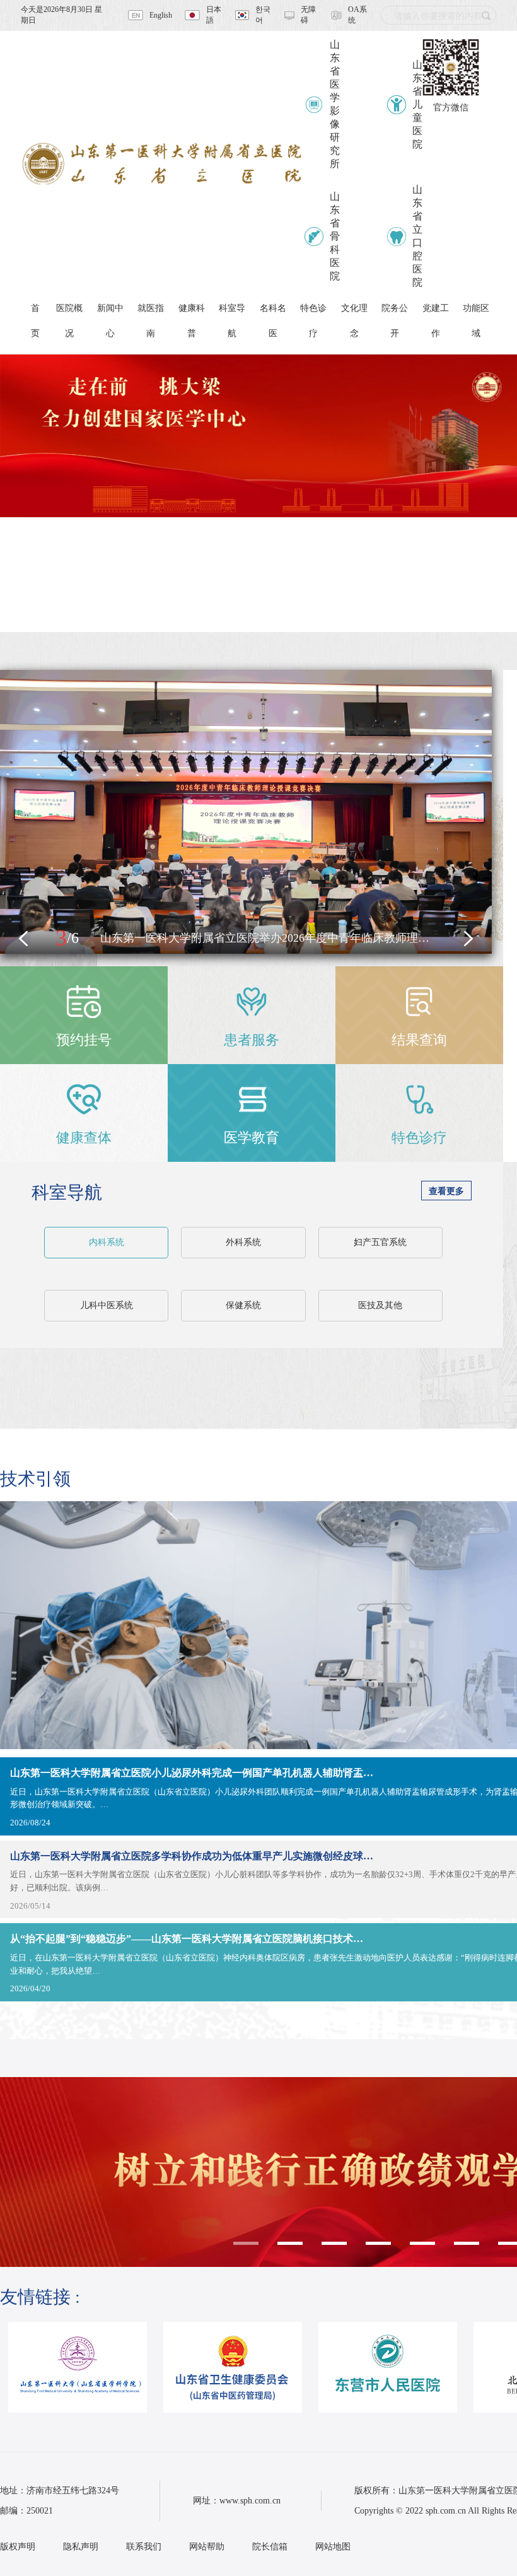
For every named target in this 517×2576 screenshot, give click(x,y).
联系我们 (144, 2547)
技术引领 (35, 1479)
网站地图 (333, 2547)
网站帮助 (207, 2547)
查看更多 (446, 1191)
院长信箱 (270, 2547)
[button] (23, 939)
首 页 (35, 312)
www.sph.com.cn (250, 2501)
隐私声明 (81, 2547)
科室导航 (67, 1192)
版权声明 (18, 2547)
